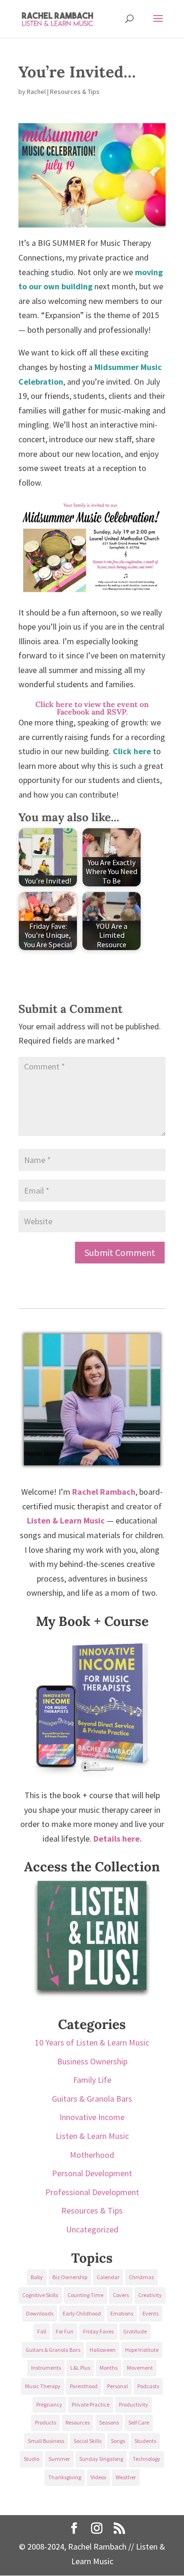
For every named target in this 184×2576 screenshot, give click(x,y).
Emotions (122, 2313)
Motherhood (92, 2155)
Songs (118, 2441)
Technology (146, 2459)
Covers (121, 2295)
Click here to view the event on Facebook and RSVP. (92, 708)
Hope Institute (142, 2350)
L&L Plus (80, 2368)
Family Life (92, 2080)
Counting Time (85, 2295)
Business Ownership (92, 2061)
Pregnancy (49, 2404)
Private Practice (91, 2404)
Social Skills (88, 2441)
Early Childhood (82, 2313)
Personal (117, 2386)
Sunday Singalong (101, 2459)
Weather (126, 2477)
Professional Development (92, 2192)
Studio (31, 2459)
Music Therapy (43, 2386)
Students (145, 2441)
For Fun (65, 2331)
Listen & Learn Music (92, 2136)
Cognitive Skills (40, 2295)
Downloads (40, 2313)
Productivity (134, 2404)
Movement (140, 2368)
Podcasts (148, 2386)
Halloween (103, 2350)
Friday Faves (98, 2331)
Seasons (109, 2422)
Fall (42, 2331)
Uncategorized (92, 2229)
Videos (98, 2477)
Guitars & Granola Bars (92, 2099)
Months (109, 2368)
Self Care (139, 2422)
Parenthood (84, 2386)
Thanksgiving (65, 2477)
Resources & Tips (75, 92)
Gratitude (135, 2331)
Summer (59, 2459)
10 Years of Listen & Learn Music (92, 2042)
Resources (78, 2422)
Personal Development (92, 2173)
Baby (37, 2277)
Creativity (150, 2295)
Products (46, 2422)
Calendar (108, 2277)
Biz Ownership (70, 2277)
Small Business (46, 2441)
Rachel (36, 92)
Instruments (46, 2368)
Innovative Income (92, 2117)
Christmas (141, 2277)
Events (151, 2313)
